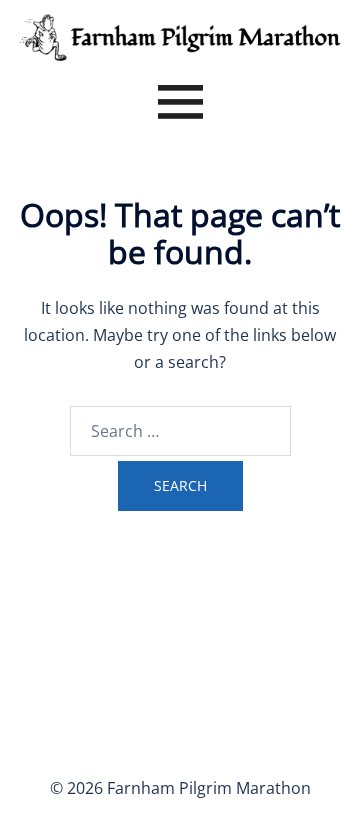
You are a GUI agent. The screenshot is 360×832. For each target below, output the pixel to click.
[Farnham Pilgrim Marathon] (179, 36)
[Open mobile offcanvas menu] (180, 104)
